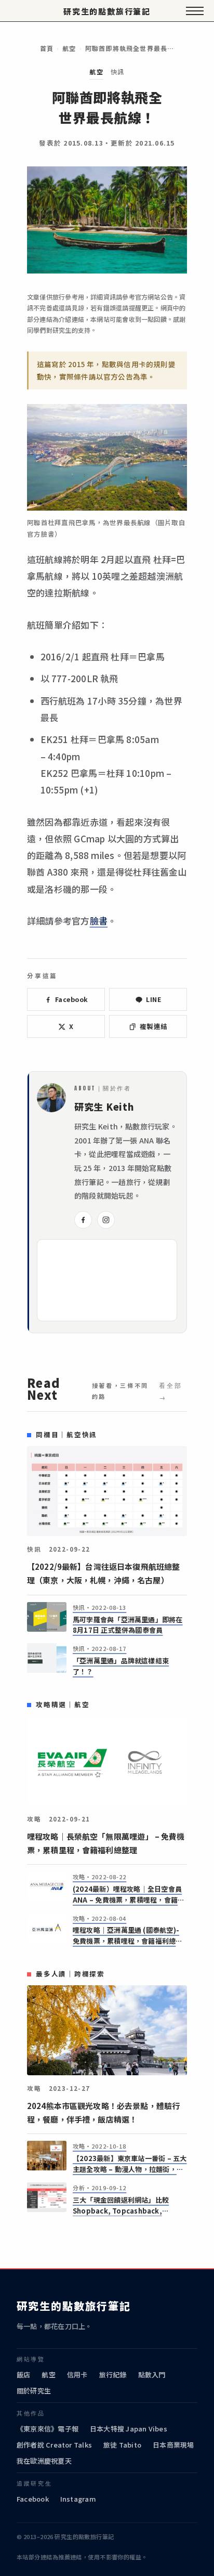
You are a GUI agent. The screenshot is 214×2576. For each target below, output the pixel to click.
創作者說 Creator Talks (54, 2445)
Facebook (33, 2499)
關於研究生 (34, 2391)
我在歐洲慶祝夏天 (44, 2461)
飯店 (23, 2375)
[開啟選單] (195, 11)
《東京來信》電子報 (48, 2429)
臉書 (99, 921)
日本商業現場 (173, 2445)
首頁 (47, 48)
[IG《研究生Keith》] (106, 1220)
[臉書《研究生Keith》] (83, 1220)
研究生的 (107, 11)
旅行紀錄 (113, 2375)
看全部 (171, 1385)
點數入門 (152, 2375)
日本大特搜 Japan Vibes (129, 2429)
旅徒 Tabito (122, 2445)
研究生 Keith (104, 1107)
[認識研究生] (51, 1098)
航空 (69, 48)
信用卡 (77, 2375)
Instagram (78, 2499)
